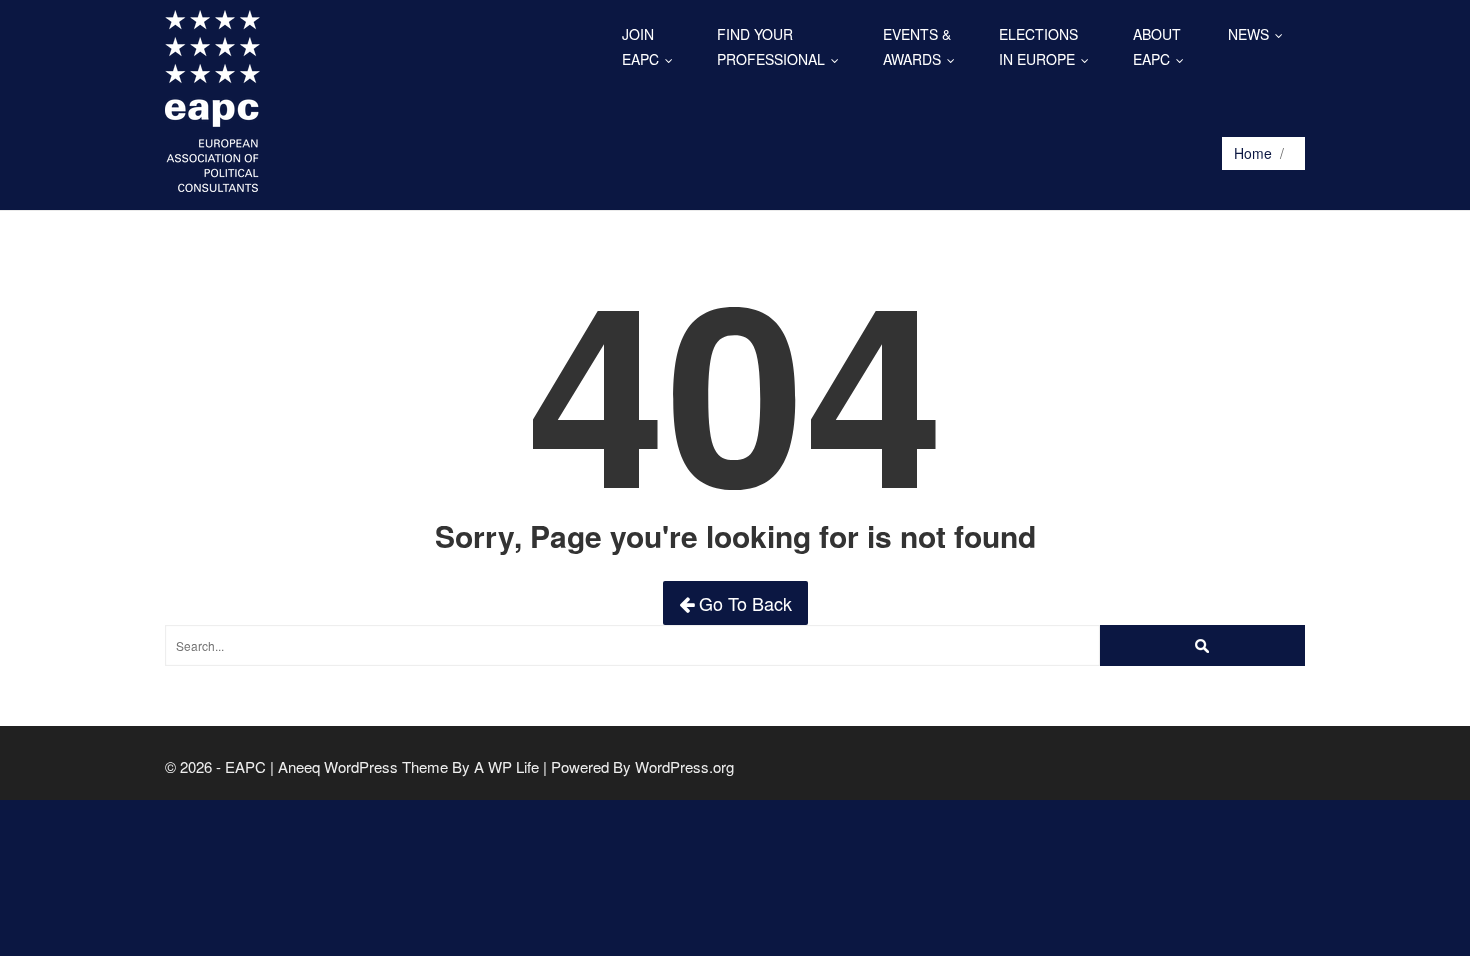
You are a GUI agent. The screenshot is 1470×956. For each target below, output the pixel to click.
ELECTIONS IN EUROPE (1048, 46)
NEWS (1260, 34)
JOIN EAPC (652, 46)
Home (1253, 153)
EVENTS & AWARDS (923, 46)
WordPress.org (684, 766)
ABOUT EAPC (1163, 46)
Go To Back (743, 603)
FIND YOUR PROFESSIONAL (782, 46)
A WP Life (506, 766)
